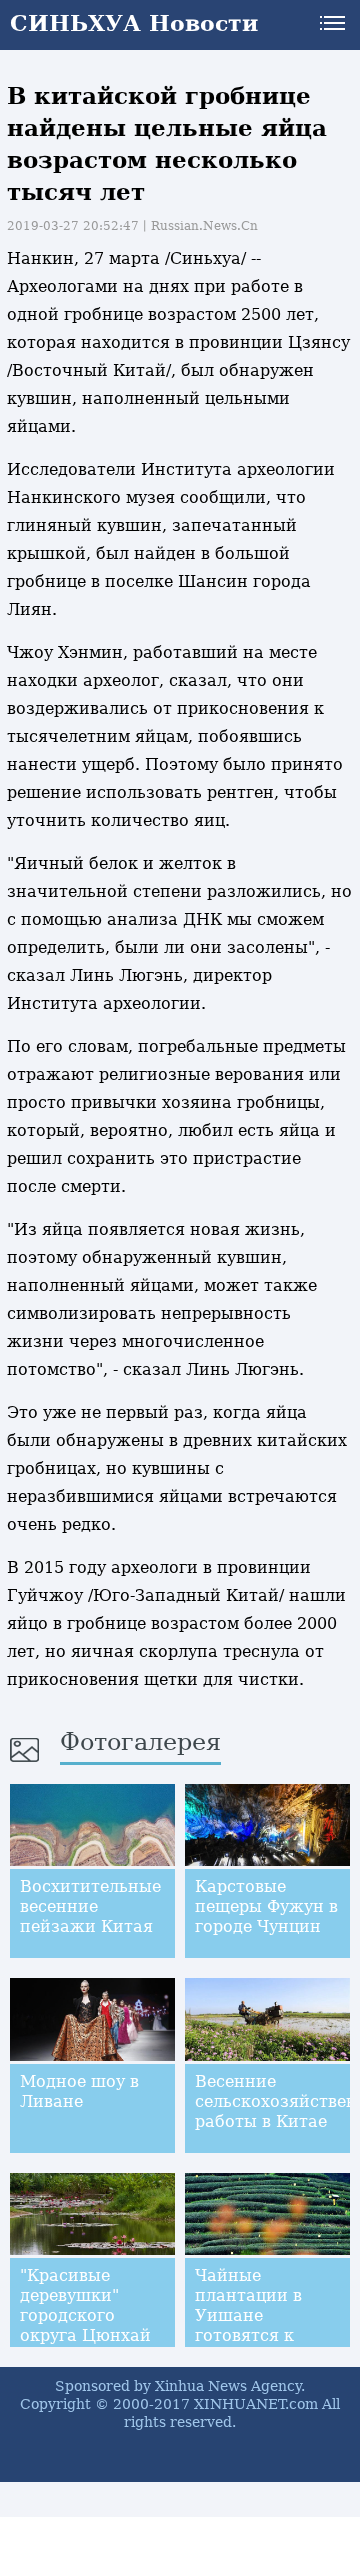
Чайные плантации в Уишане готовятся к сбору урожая (253, 2315)
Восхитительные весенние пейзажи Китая (90, 1906)
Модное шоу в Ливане (79, 2091)
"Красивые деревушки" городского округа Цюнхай (85, 2305)
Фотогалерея (140, 1742)
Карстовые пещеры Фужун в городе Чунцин (266, 1906)
